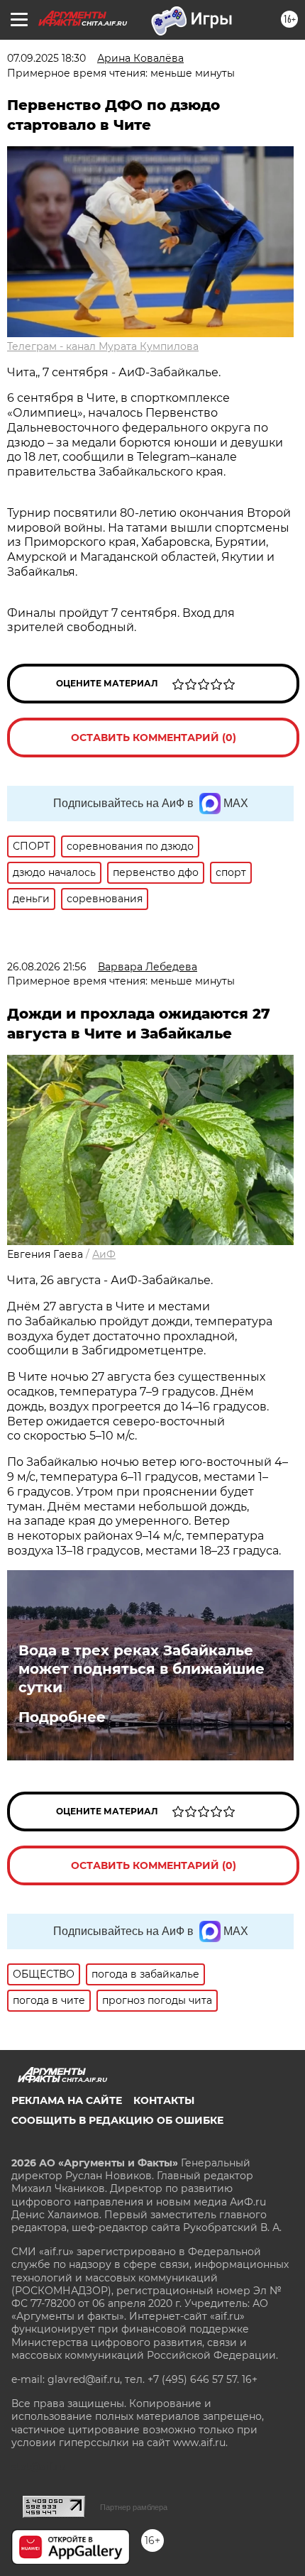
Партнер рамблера (134, 2507)
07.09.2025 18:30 (46, 58)
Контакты (164, 2100)
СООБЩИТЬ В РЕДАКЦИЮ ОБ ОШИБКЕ (117, 2120)
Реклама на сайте (67, 2100)
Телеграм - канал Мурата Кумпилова (103, 346)
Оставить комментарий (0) (154, 738)
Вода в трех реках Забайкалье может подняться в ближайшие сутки (142, 1669)
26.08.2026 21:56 (47, 967)
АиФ (104, 1254)
